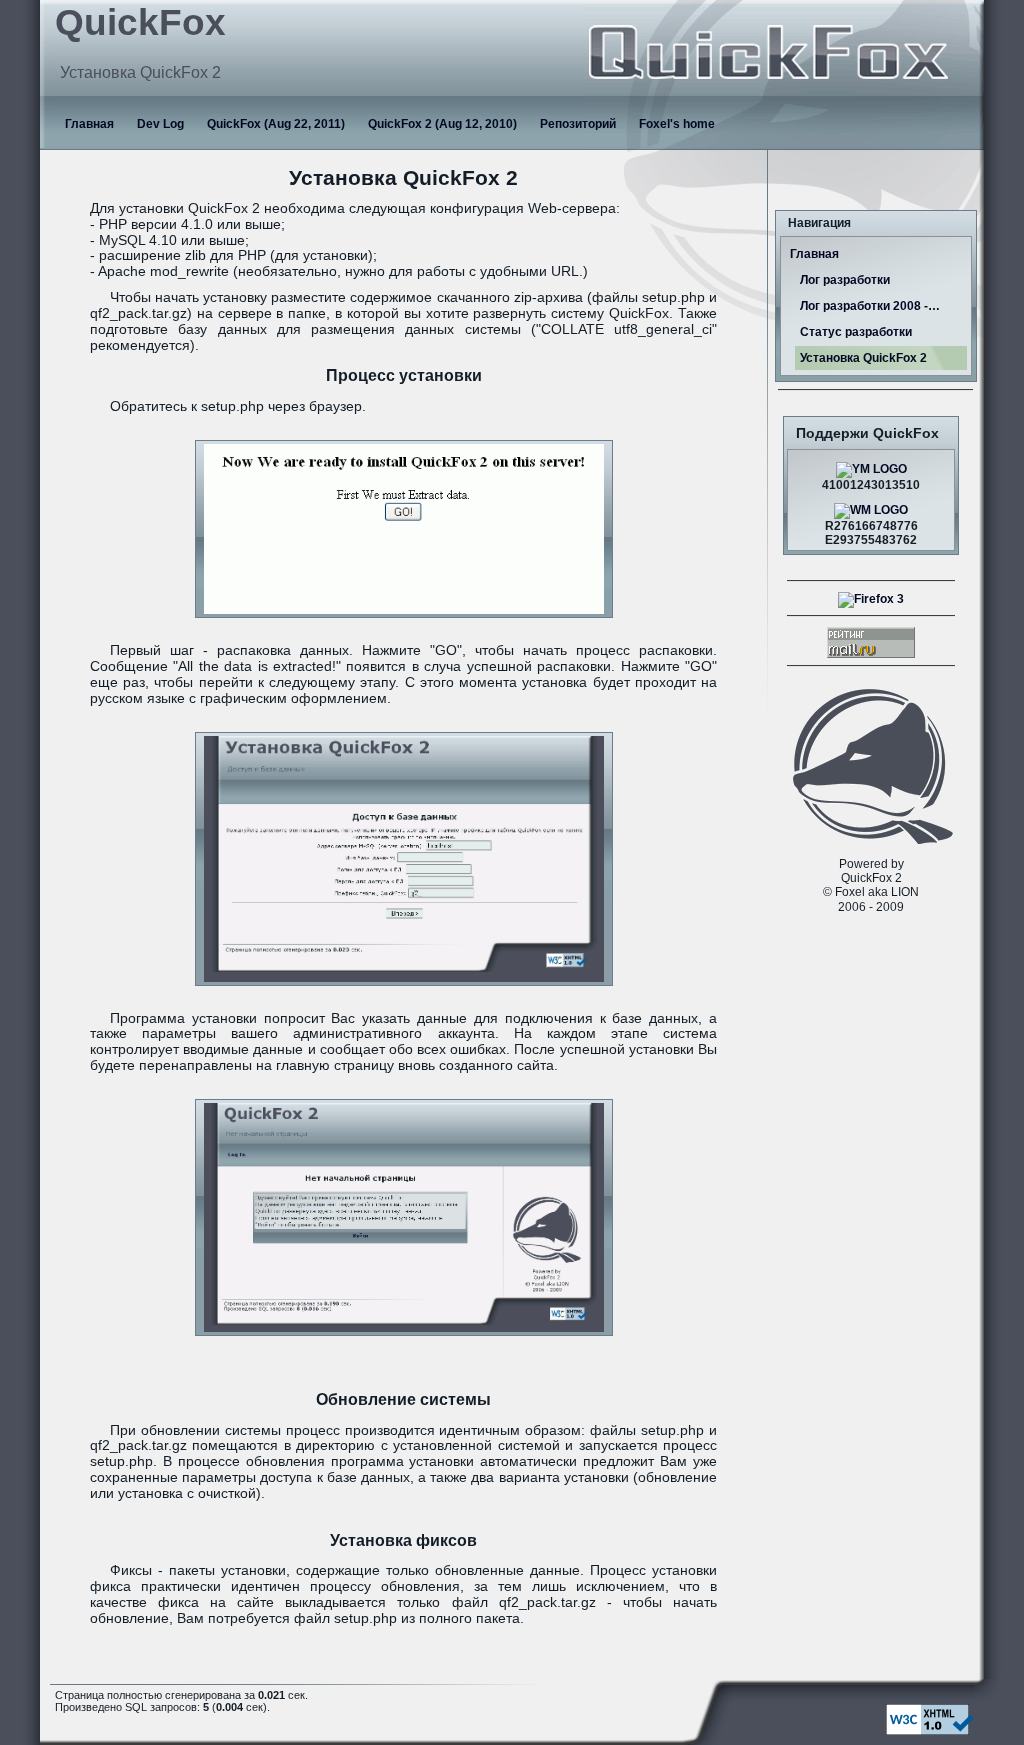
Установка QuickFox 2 (863, 358)
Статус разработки (856, 332)
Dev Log (160, 124)
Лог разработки (845, 280)
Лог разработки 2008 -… (870, 306)
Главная (89, 124)
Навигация (819, 223)
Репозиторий (578, 124)
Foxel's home (677, 124)
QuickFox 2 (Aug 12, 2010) (442, 124)
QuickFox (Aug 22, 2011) (276, 124)
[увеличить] (404, 528)
